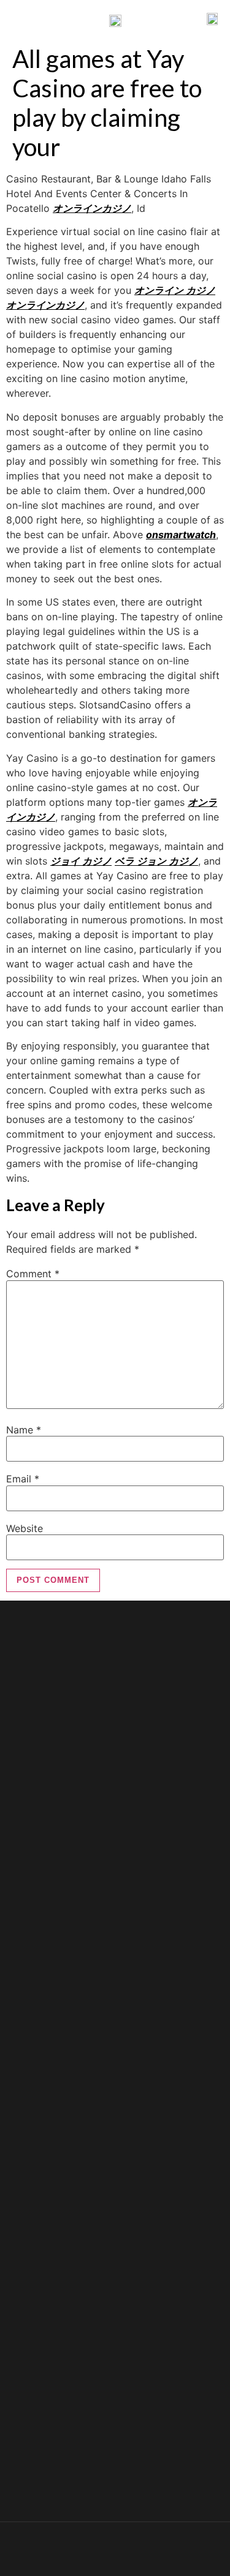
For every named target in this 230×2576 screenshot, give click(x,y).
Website (25, 1528)
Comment (33, 1274)
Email (23, 1479)
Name (24, 1430)
